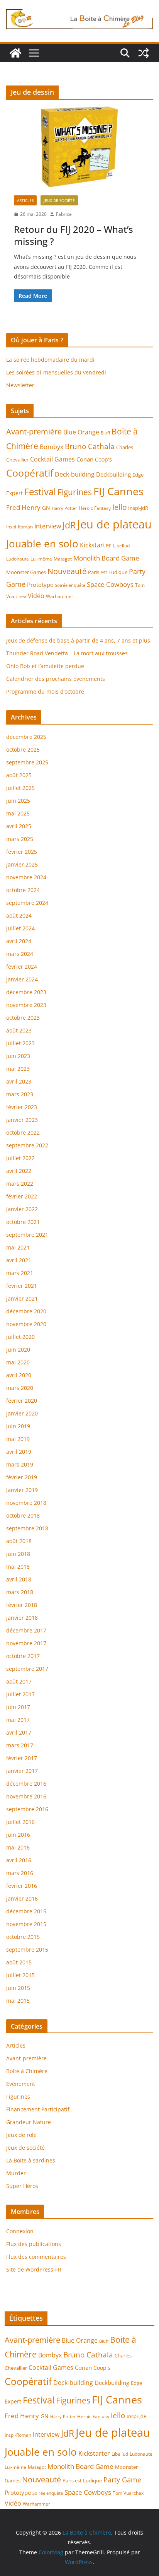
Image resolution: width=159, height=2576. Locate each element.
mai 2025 (18, 813)
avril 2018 (19, 1579)
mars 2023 (20, 1094)
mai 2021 (18, 1247)
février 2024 (22, 967)
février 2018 (22, 1605)
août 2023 (19, 1030)
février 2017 (22, 1758)
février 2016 (22, 1886)
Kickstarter (96, 545)
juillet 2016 (20, 1822)
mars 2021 (20, 1273)
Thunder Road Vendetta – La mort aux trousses (67, 653)
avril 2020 (19, 1375)
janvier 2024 (22, 979)
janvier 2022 (22, 1209)
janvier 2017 (22, 1771)
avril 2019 (19, 1452)
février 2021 (22, 1286)
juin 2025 (18, 801)
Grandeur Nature (29, 2122)
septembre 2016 (27, 1809)
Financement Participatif (38, 2109)
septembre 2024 (27, 903)
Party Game (122, 2480)
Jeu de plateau (114, 524)
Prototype (40, 585)
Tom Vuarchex (128, 2493)
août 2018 (19, 1541)
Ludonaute (18, 559)
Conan (85, 459)
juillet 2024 (20, 928)
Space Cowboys (110, 584)
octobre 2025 (23, 750)
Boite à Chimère (27, 2071)
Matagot (63, 559)
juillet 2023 (20, 1043)
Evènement (21, 2084)
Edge (138, 475)
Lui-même (41, 559)
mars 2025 (20, 839)
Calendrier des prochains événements (56, 679)
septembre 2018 (27, 1528)
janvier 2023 (22, 1120)
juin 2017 (18, 1707)
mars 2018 (20, 1592)
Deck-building (75, 474)
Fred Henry (23, 507)
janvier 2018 (22, 1618)
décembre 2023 (26, 992)
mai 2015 (18, 2001)
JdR (69, 525)
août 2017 (19, 1681)
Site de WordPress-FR (34, 2269)
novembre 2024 (26, 877)
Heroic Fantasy (95, 508)
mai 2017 (18, 1720)
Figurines (75, 492)
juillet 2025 (20, 788)
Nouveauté (67, 571)
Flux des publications (34, 2244)
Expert (14, 493)
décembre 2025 (26, 737)
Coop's (103, 459)
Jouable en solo (42, 544)
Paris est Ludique (108, 572)
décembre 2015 (26, 1911)
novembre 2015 (26, 1924)
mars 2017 (20, 1745)
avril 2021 (19, 1260)
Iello (119, 507)
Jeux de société (59, 200)
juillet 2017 (20, 1694)
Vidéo (36, 596)
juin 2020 (18, 1350)
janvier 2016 (22, 1898)
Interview (48, 526)
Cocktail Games (52, 459)
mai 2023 (18, 1069)
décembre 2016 (26, 1784)
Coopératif (30, 473)
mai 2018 (18, 1567)
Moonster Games (26, 572)
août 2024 (19, 915)
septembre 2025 (27, 762)
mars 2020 (20, 1388)
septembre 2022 (27, 1145)
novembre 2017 (26, 1643)
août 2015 (19, 1962)
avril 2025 (19, 826)
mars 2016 (20, 1873)
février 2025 (22, 852)
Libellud (121, 546)
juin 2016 (18, 1835)
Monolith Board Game (106, 558)
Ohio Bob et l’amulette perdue (45, 666)
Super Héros (22, 2186)
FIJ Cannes (118, 491)
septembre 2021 (27, 1235)
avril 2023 (19, 1081)
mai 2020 (18, 1362)
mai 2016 (18, 1847)
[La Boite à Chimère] (15, 53)
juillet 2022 (20, 1158)
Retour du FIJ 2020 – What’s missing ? (74, 235)
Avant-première (34, 431)
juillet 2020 (20, 1337)
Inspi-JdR (138, 508)
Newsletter (20, 385)
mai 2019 (18, 1439)
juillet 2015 (20, 1975)
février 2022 (22, 1196)
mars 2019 (20, 1464)
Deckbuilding (113, 474)
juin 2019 (18, 1426)
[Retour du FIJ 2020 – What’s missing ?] (79, 147)
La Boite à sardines (31, 2160)
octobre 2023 (23, 1018)
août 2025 (19, 775)
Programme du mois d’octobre (45, 691)
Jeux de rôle (21, 2135)
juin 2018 (18, 1554)
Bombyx (52, 447)
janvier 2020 (22, 1413)
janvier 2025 (22, 864)
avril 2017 (19, 1732)
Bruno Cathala (90, 446)
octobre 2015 (23, 1937)
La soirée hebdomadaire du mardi (50, 360)
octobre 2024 (23, 890)
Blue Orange (81, 432)
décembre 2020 (26, 1311)
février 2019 (22, 1477)
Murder (16, 2173)
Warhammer (60, 596)
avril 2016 (19, 1860)
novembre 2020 (26, 1324)
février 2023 (22, 1107)
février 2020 (22, 1401)
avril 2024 (19, 941)
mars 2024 (20, 954)
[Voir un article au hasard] (144, 53)
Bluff (105, 433)
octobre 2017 (23, 1656)
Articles (25, 200)
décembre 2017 (26, 1630)
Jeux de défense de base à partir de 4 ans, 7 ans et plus (78, 640)
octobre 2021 (23, 1222)
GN (46, 508)
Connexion (20, 2231)
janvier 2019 (22, 1490)
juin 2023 (18, 1056)
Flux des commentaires (36, 2257)
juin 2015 (18, 1988)
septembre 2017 (27, 1669)
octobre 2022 (23, 1132)
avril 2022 (19, 1171)
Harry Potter (64, 508)
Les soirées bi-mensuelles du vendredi (56, 372)
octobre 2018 (23, 1515)
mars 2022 (20, 1184)
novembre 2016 (26, 1796)
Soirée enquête (70, 585)
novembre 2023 (26, 1005)
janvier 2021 (22, 1298)
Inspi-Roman (19, 527)
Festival (40, 492)
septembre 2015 (27, 1950)
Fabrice (64, 214)
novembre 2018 (26, 1503)
